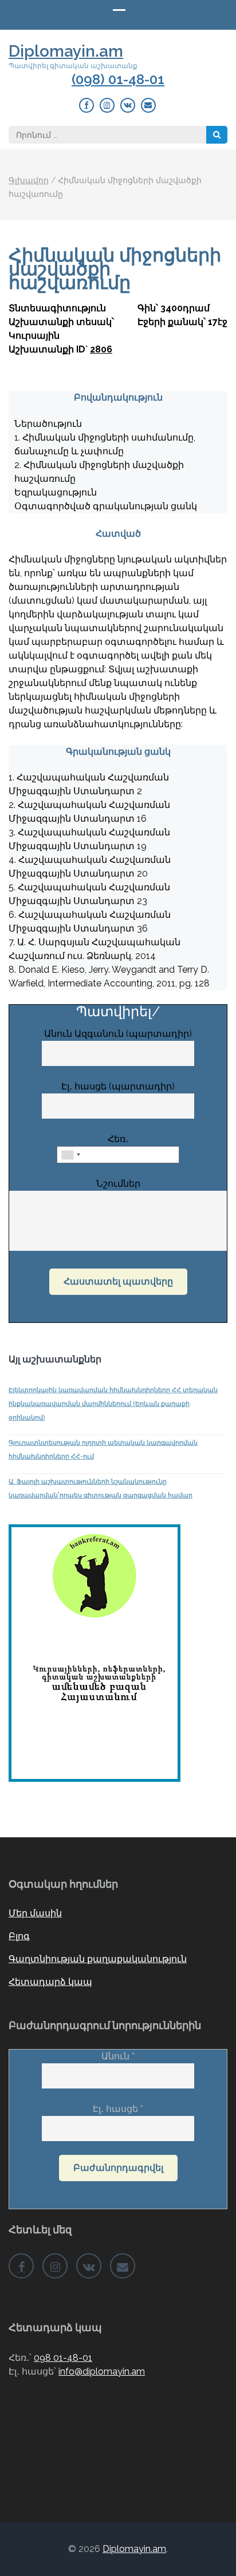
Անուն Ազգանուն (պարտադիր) (118, 1034)
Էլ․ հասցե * (118, 2109)
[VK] (128, 105)
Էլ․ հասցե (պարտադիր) (118, 1086)
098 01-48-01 (63, 2358)
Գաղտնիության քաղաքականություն (98, 1959)
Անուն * (118, 2056)
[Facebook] (86, 105)
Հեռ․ (118, 1139)
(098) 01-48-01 (118, 80)
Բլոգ (19, 1936)
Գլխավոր (29, 180)
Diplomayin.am (66, 51)
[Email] (148, 105)
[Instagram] (107, 105)
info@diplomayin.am (102, 2371)
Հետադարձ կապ (50, 1982)
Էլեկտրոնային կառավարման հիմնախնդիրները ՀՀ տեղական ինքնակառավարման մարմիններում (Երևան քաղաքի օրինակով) (113, 1404)
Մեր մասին (35, 1913)
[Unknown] (70, 1155)
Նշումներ (118, 1184)
